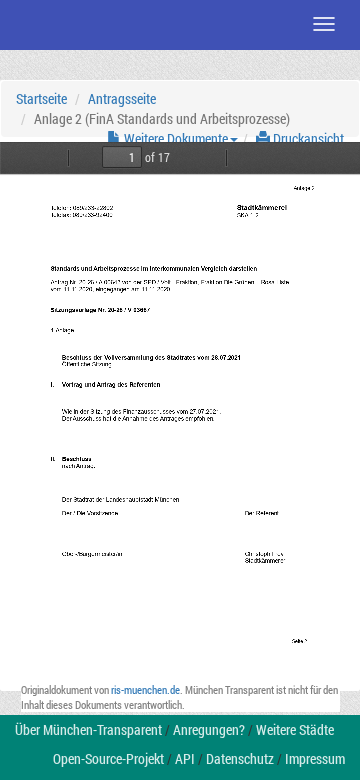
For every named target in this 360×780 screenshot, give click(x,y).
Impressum (315, 758)
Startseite (41, 98)
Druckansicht (307, 138)
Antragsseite (122, 98)
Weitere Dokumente (174, 138)
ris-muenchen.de (145, 689)
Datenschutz (240, 758)
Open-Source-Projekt (108, 758)
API (185, 758)
